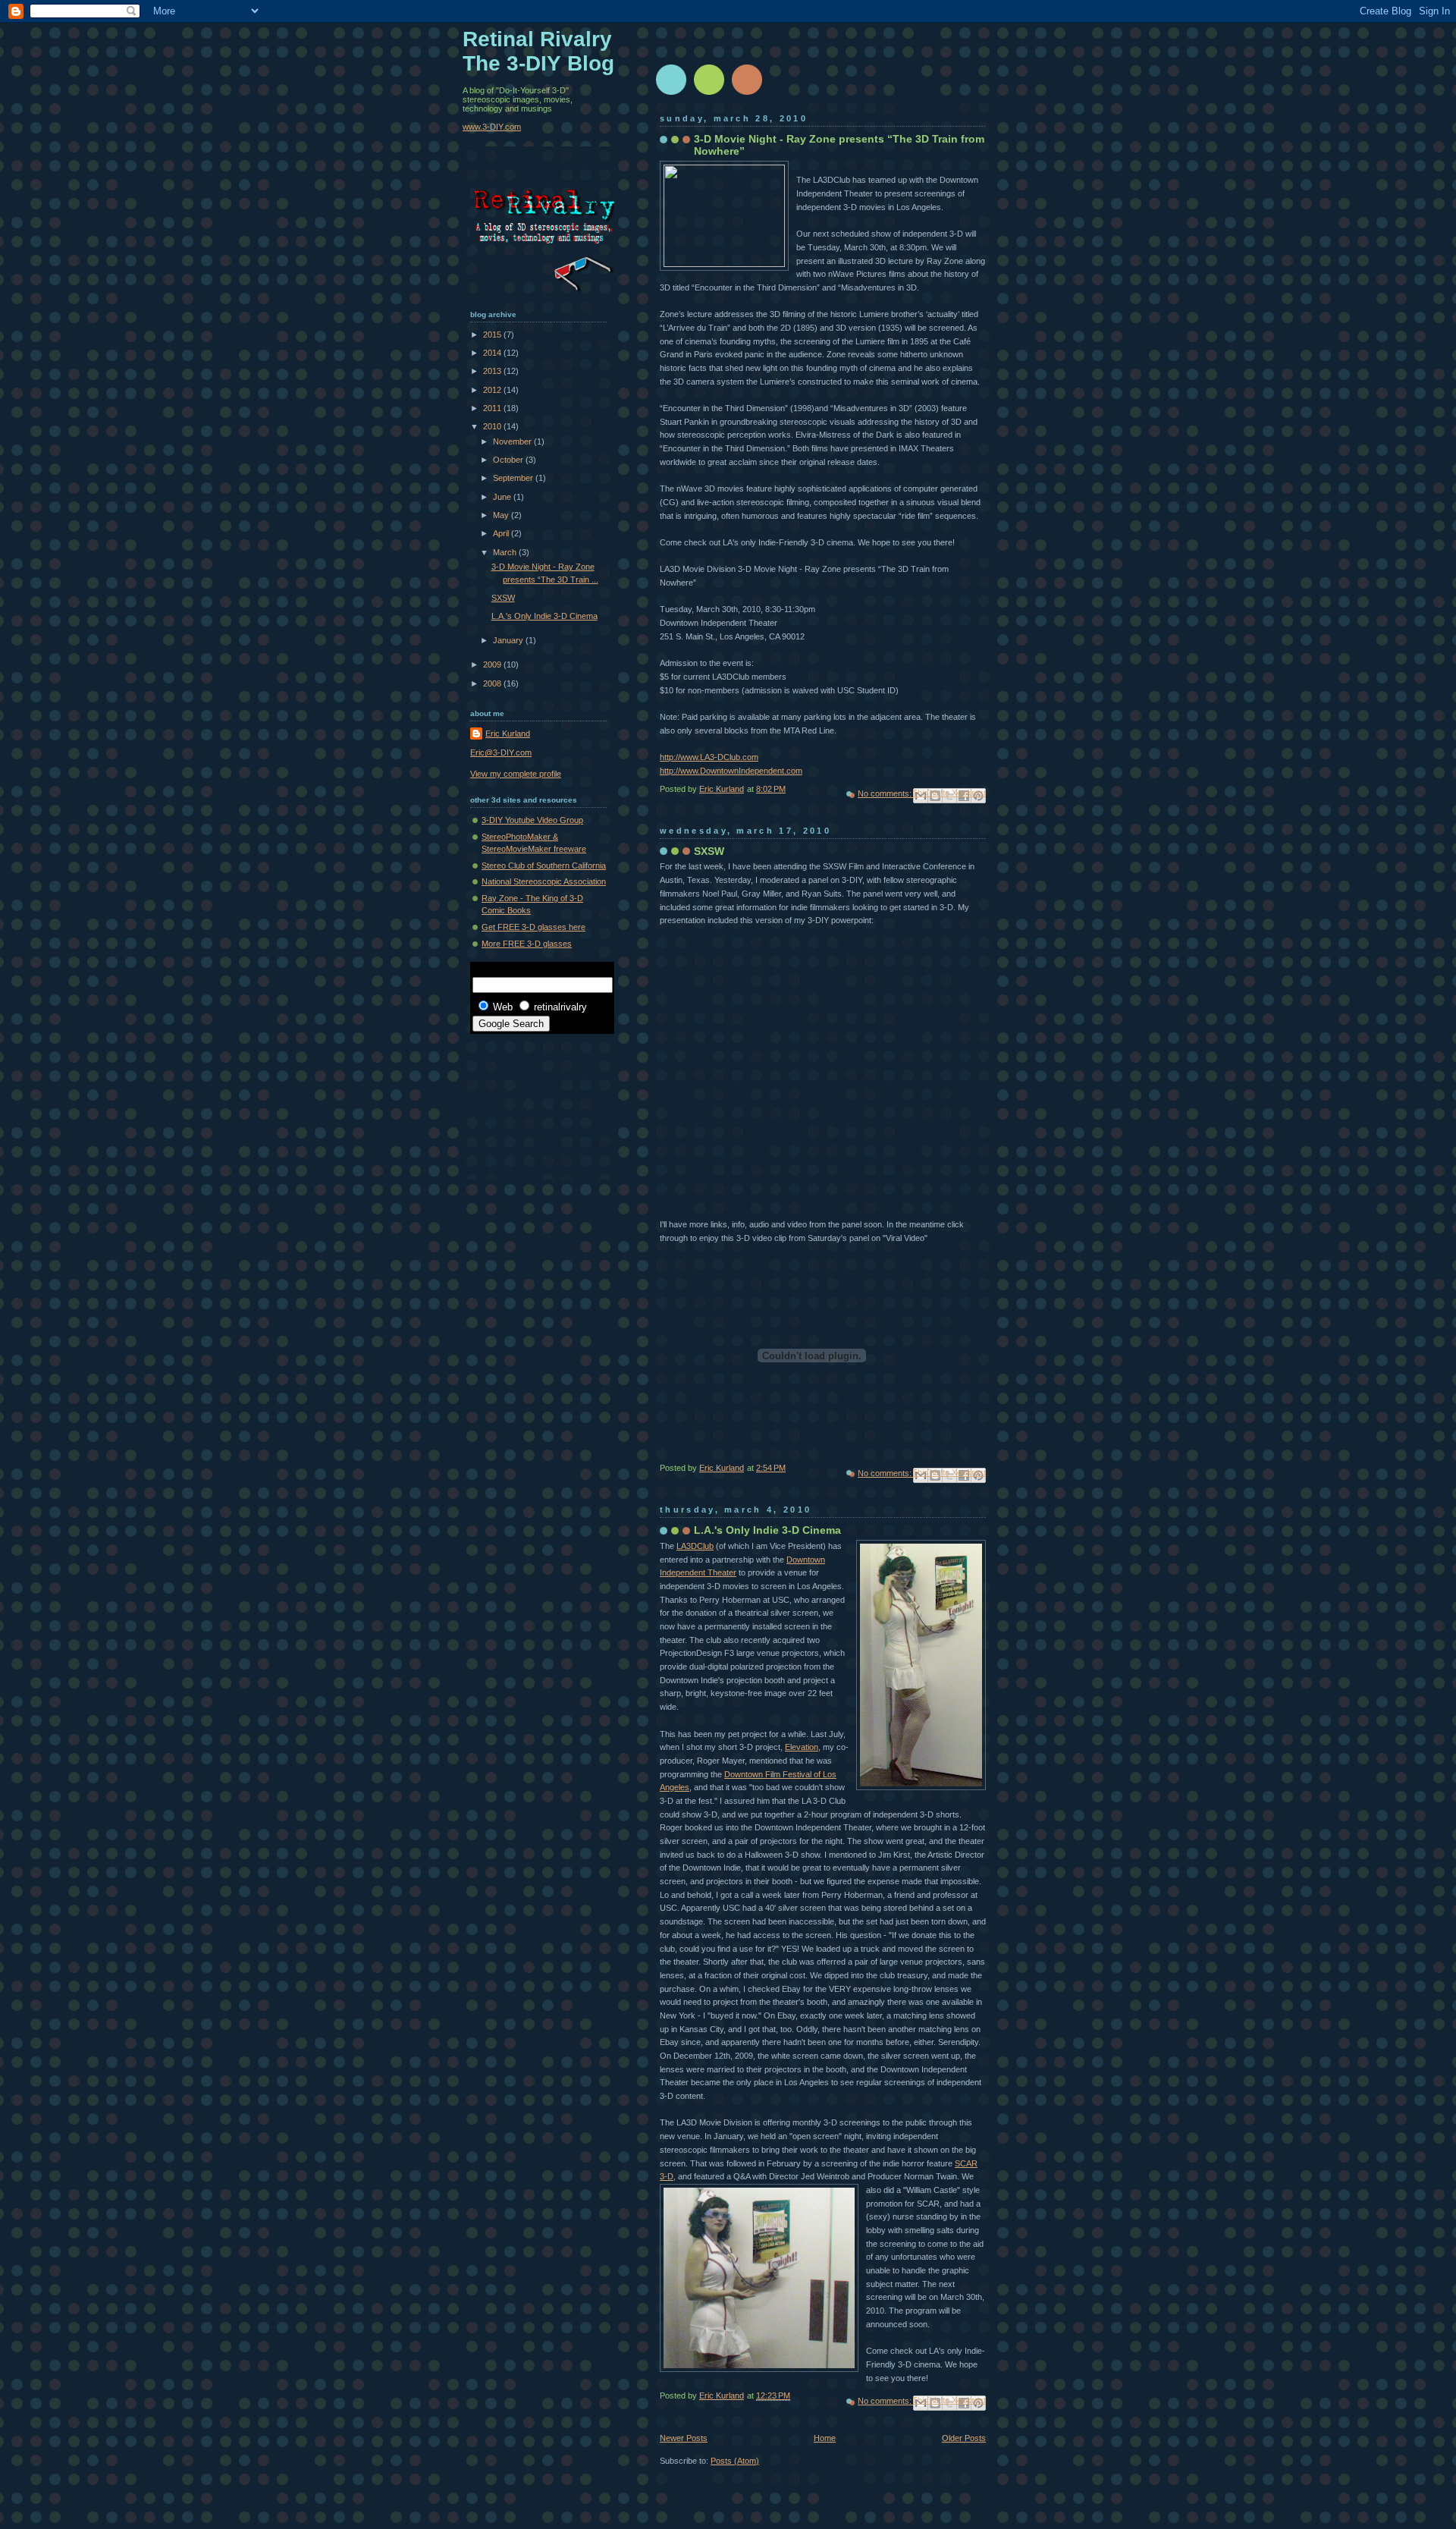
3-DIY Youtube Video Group (532, 820)
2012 (493, 390)
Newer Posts (684, 2438)
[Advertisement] (538, 1099)
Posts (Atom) (735, 2461)
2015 (493, 335)
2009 (493, 664)
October (509, 460)
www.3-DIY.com (492, 127)
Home (825, 2438)
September (514, 478)
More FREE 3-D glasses (527, 944)
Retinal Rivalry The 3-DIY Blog (538, 51)
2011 (493, 408)
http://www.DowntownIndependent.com (731, 771)
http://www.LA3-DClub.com (709, 757)
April (502, 533)
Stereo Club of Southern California (544, 866)
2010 (493, 426)
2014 (493, 353)
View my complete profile (516, 774)
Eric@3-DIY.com (501, 752)
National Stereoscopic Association (544, 881)
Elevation (802, 1747)
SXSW (709, 851)
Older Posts (964, 2438)
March (506, 552)
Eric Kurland (508, 734)
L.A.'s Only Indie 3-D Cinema (767, 1530)
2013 (493, 371)
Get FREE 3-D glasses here (533, 927)
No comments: (886, 793)
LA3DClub (695, 1546)
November (513, 441)
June (503, 497)
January (509, 640)
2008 (493, 683)
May (502, 515)
